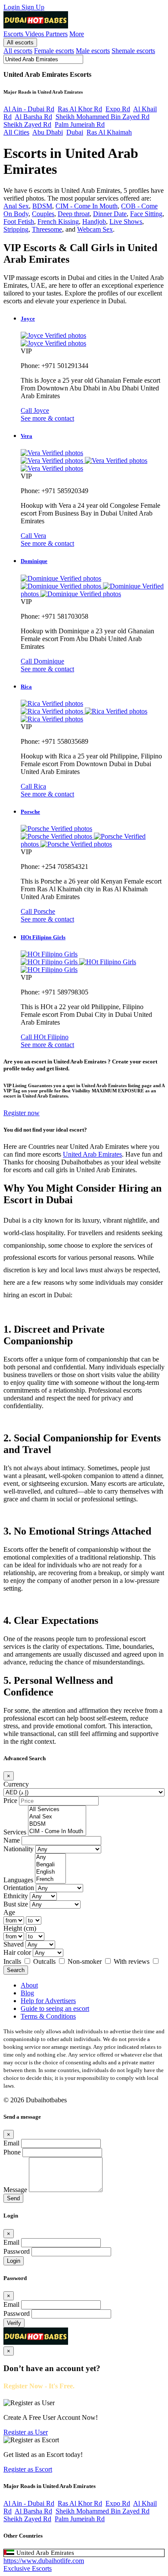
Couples (43, 214)
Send (13, 2198)
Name (12, 1840)
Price (10, 1801)
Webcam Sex (95, 229)
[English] (50, 1872)
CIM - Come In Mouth (87, 206)
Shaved (14, 1944)
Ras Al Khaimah (109, 132)
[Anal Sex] (57, 1817)
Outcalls (45, 1961)
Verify (14, 2323)
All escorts (20, 42)
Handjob (94, 222)
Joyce (28, 319)
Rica (26, 687)
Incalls (13, 1961)
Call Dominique (42, 661)
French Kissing (58, 222)
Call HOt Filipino (45, 1037)
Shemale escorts (133, 51)
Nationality (19, 1849)
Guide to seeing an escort (55, 2008)
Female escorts (54, 51)
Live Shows (126, 222)
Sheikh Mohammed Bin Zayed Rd (103, 117)
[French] (50, 1879)
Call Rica (33, 786)
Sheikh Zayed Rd (27, 124)
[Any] (50, 1857)
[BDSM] (57, 1824)
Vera (26, 436)
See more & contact (47, 418)
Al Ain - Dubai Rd (29, 109)
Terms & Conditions (48, 2016)
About (29, 1985)
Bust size (16, 1904)
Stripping (16, 229)
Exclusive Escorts (28, 2568)
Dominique (34, 561)
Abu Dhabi (48, 132)
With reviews (132, 1961)
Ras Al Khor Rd (80, 109)
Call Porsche (38, 911)
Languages (18, 1880)
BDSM (42, 206)
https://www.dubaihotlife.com (44, 2561)
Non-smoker (86, 1961)
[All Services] (57, 1810)
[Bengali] (50, 1865)
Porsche (30, 812)
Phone (12, 2152)
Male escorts (93, 51)
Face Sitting (146, 214)
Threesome (47, 229)
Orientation (19, 1888)
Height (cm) (20, 1928)
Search (16, 1970)
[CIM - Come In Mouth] (57, 1832)
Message (15, 2190)
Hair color (17, 1952)
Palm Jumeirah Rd (80, 124)
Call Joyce (35, 410)
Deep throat (74, 214)
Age (9, 1912)
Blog (27, 1993)
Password (17, 2251)
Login (12, 7)
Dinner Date (110, 214)
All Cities (16, 132)
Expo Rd (118, 109)
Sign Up (33, 7)
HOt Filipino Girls (43, 937)
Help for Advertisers (48, 2001)
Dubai (75, 132)
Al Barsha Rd (33, 117)
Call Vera (33, 536)
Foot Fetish (19, 222)
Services (15, 1832)
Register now (22, 1113)
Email (11, 2143)
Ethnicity (16, 1896)
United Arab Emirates (92, 1154)
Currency (16, 1784)
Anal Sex (16, 206)
